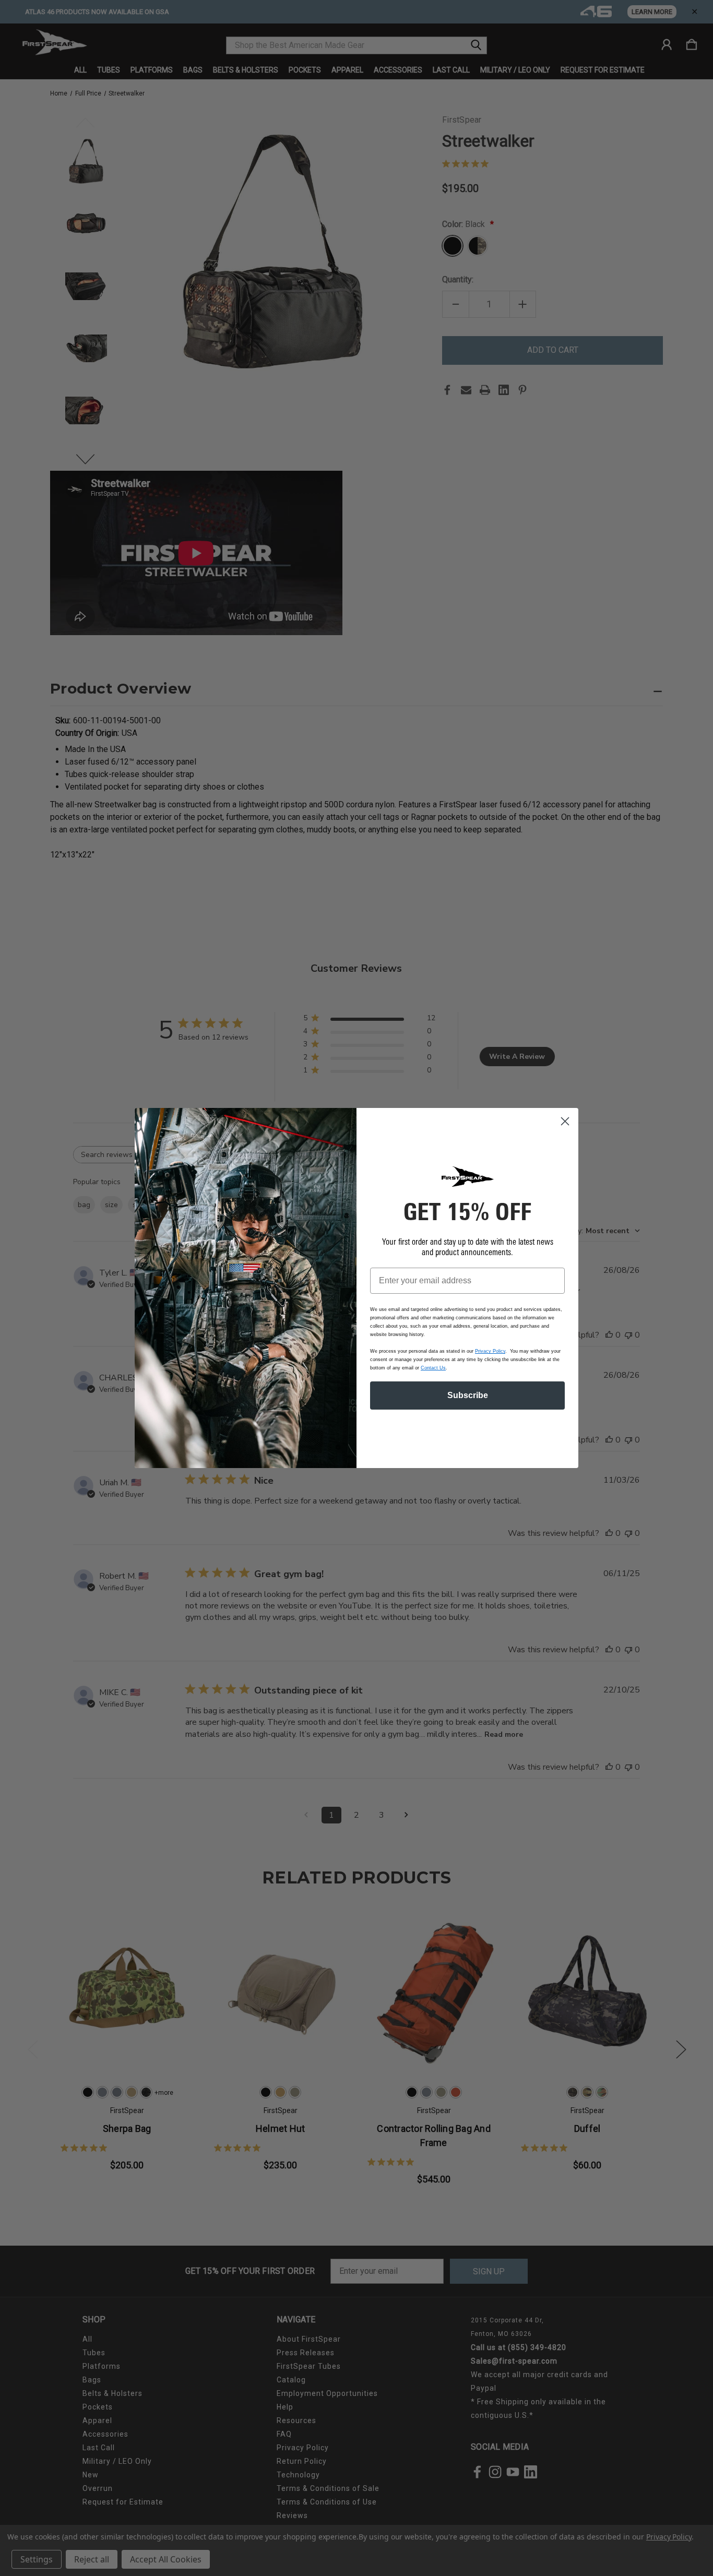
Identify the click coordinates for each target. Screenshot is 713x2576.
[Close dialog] (565, 1121)
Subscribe (468, 1395)
